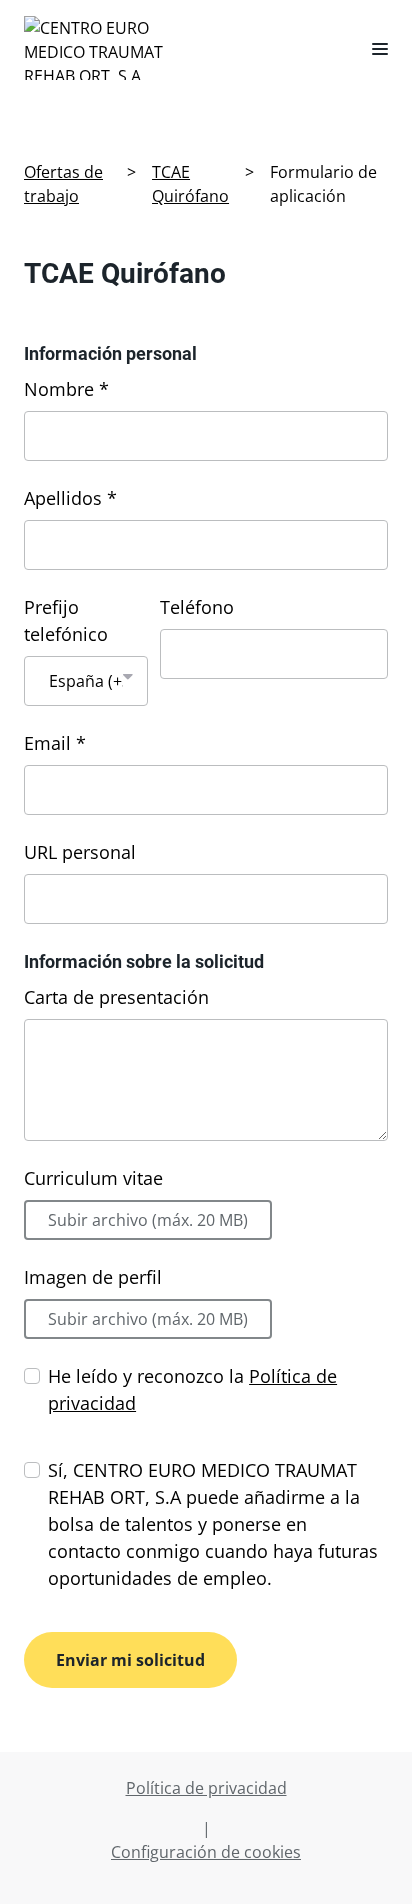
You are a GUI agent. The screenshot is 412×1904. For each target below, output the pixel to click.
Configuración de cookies (206, 1852)
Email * (55, 743)
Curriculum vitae (93, 1178)
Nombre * (66, 389)
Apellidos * (70, 498)
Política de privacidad (206, 1788)
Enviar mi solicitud (130, 1660)
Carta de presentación (116, 997)
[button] (372, 48)
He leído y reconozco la (192, 1389)
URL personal (80, 852)
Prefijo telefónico (66, 620)
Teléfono (197, 607)
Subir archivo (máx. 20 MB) (148, 1220)
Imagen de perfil (93, 1277)
